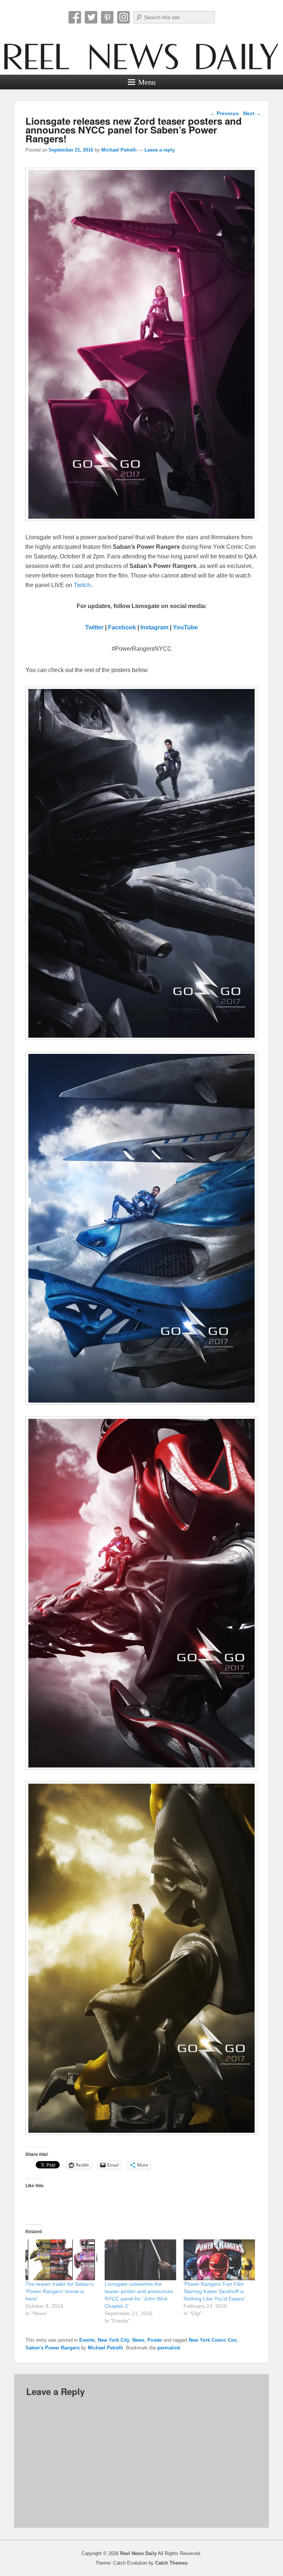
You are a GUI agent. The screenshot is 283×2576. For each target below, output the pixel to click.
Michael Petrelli (119, 150)
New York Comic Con (213, 2340)
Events (87, 2340)
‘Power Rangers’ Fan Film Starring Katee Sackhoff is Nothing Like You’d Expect (214, 2291)
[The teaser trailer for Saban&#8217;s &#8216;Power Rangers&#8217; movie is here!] (61, 2260)
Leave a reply (160, 150)
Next (252, 113)
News (138, 2340)
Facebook (75, 17)
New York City (113, 2340)
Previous (224, 113)
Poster (155, 2340)
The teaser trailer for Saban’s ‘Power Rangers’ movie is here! (60, 2291)
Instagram (123, 17)
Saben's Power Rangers (53, 2348)
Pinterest (107, 17)
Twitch (82, 585)
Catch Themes (171, 2563)
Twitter (91, 17)
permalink (169, 2348)
